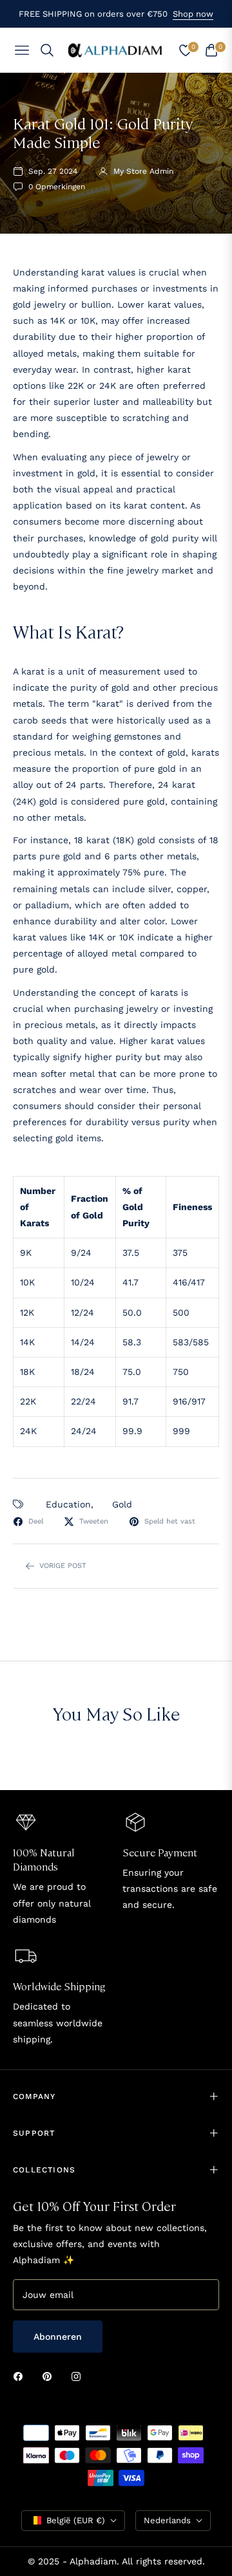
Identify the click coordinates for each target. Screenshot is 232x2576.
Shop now (193, 14)
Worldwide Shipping (59, 1986)
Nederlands (167, 2520)
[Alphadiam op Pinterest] (50, 2376)
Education (68, 1504)
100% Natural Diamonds (44, 1859)
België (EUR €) (76, 2520)
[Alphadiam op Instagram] (79, 2376)
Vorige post (63, 1566)
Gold (122, 1504)
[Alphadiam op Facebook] (21, 2376)
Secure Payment (160, 1852)
